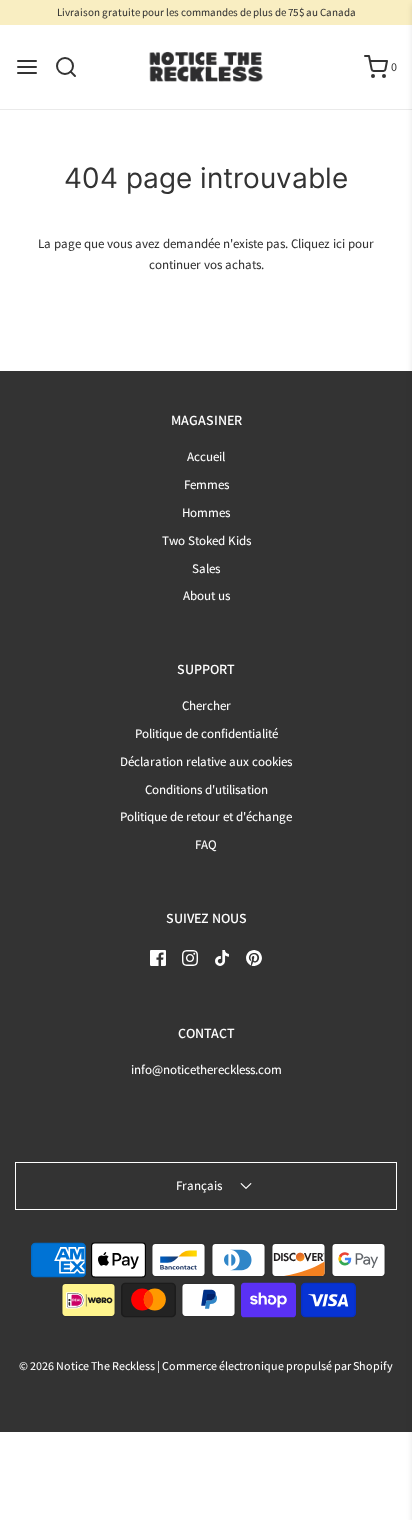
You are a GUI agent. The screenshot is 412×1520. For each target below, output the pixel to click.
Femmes (206, 484)
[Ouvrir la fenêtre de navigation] (27, 67)
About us (206, 595)
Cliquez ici (318, 243)
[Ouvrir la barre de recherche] (73, 67)
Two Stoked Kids (206, 540)
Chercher (206, 705)
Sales (206, 568)
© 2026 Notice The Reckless (87, 1365)
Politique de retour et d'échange (206, 816)
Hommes (206, 512)
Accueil (206, 456)
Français (200, 1185)
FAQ (206, 844)
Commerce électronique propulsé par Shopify (277, 1365)
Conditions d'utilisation (206, 789)
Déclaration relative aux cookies (206, 761)
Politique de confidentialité (206, 733)
